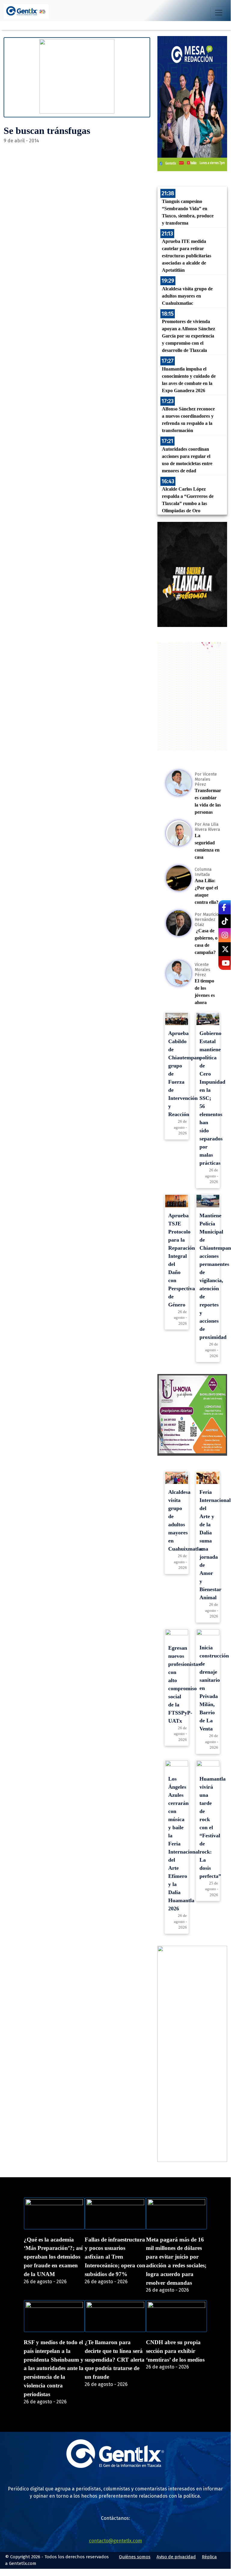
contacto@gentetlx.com (115, 2541)
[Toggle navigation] (219, 13)
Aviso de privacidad (176, 2557)
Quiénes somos (135, 2557)
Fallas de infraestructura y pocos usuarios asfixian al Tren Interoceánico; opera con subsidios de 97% (115, 2257)
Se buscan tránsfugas (47, 131)
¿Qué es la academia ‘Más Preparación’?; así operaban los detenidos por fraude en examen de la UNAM (53, 2257)
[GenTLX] (115, 2466)
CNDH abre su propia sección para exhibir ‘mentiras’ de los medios (175, 2351)
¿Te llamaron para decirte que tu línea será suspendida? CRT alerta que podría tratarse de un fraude (115, 2360)
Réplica (209, 2557)
